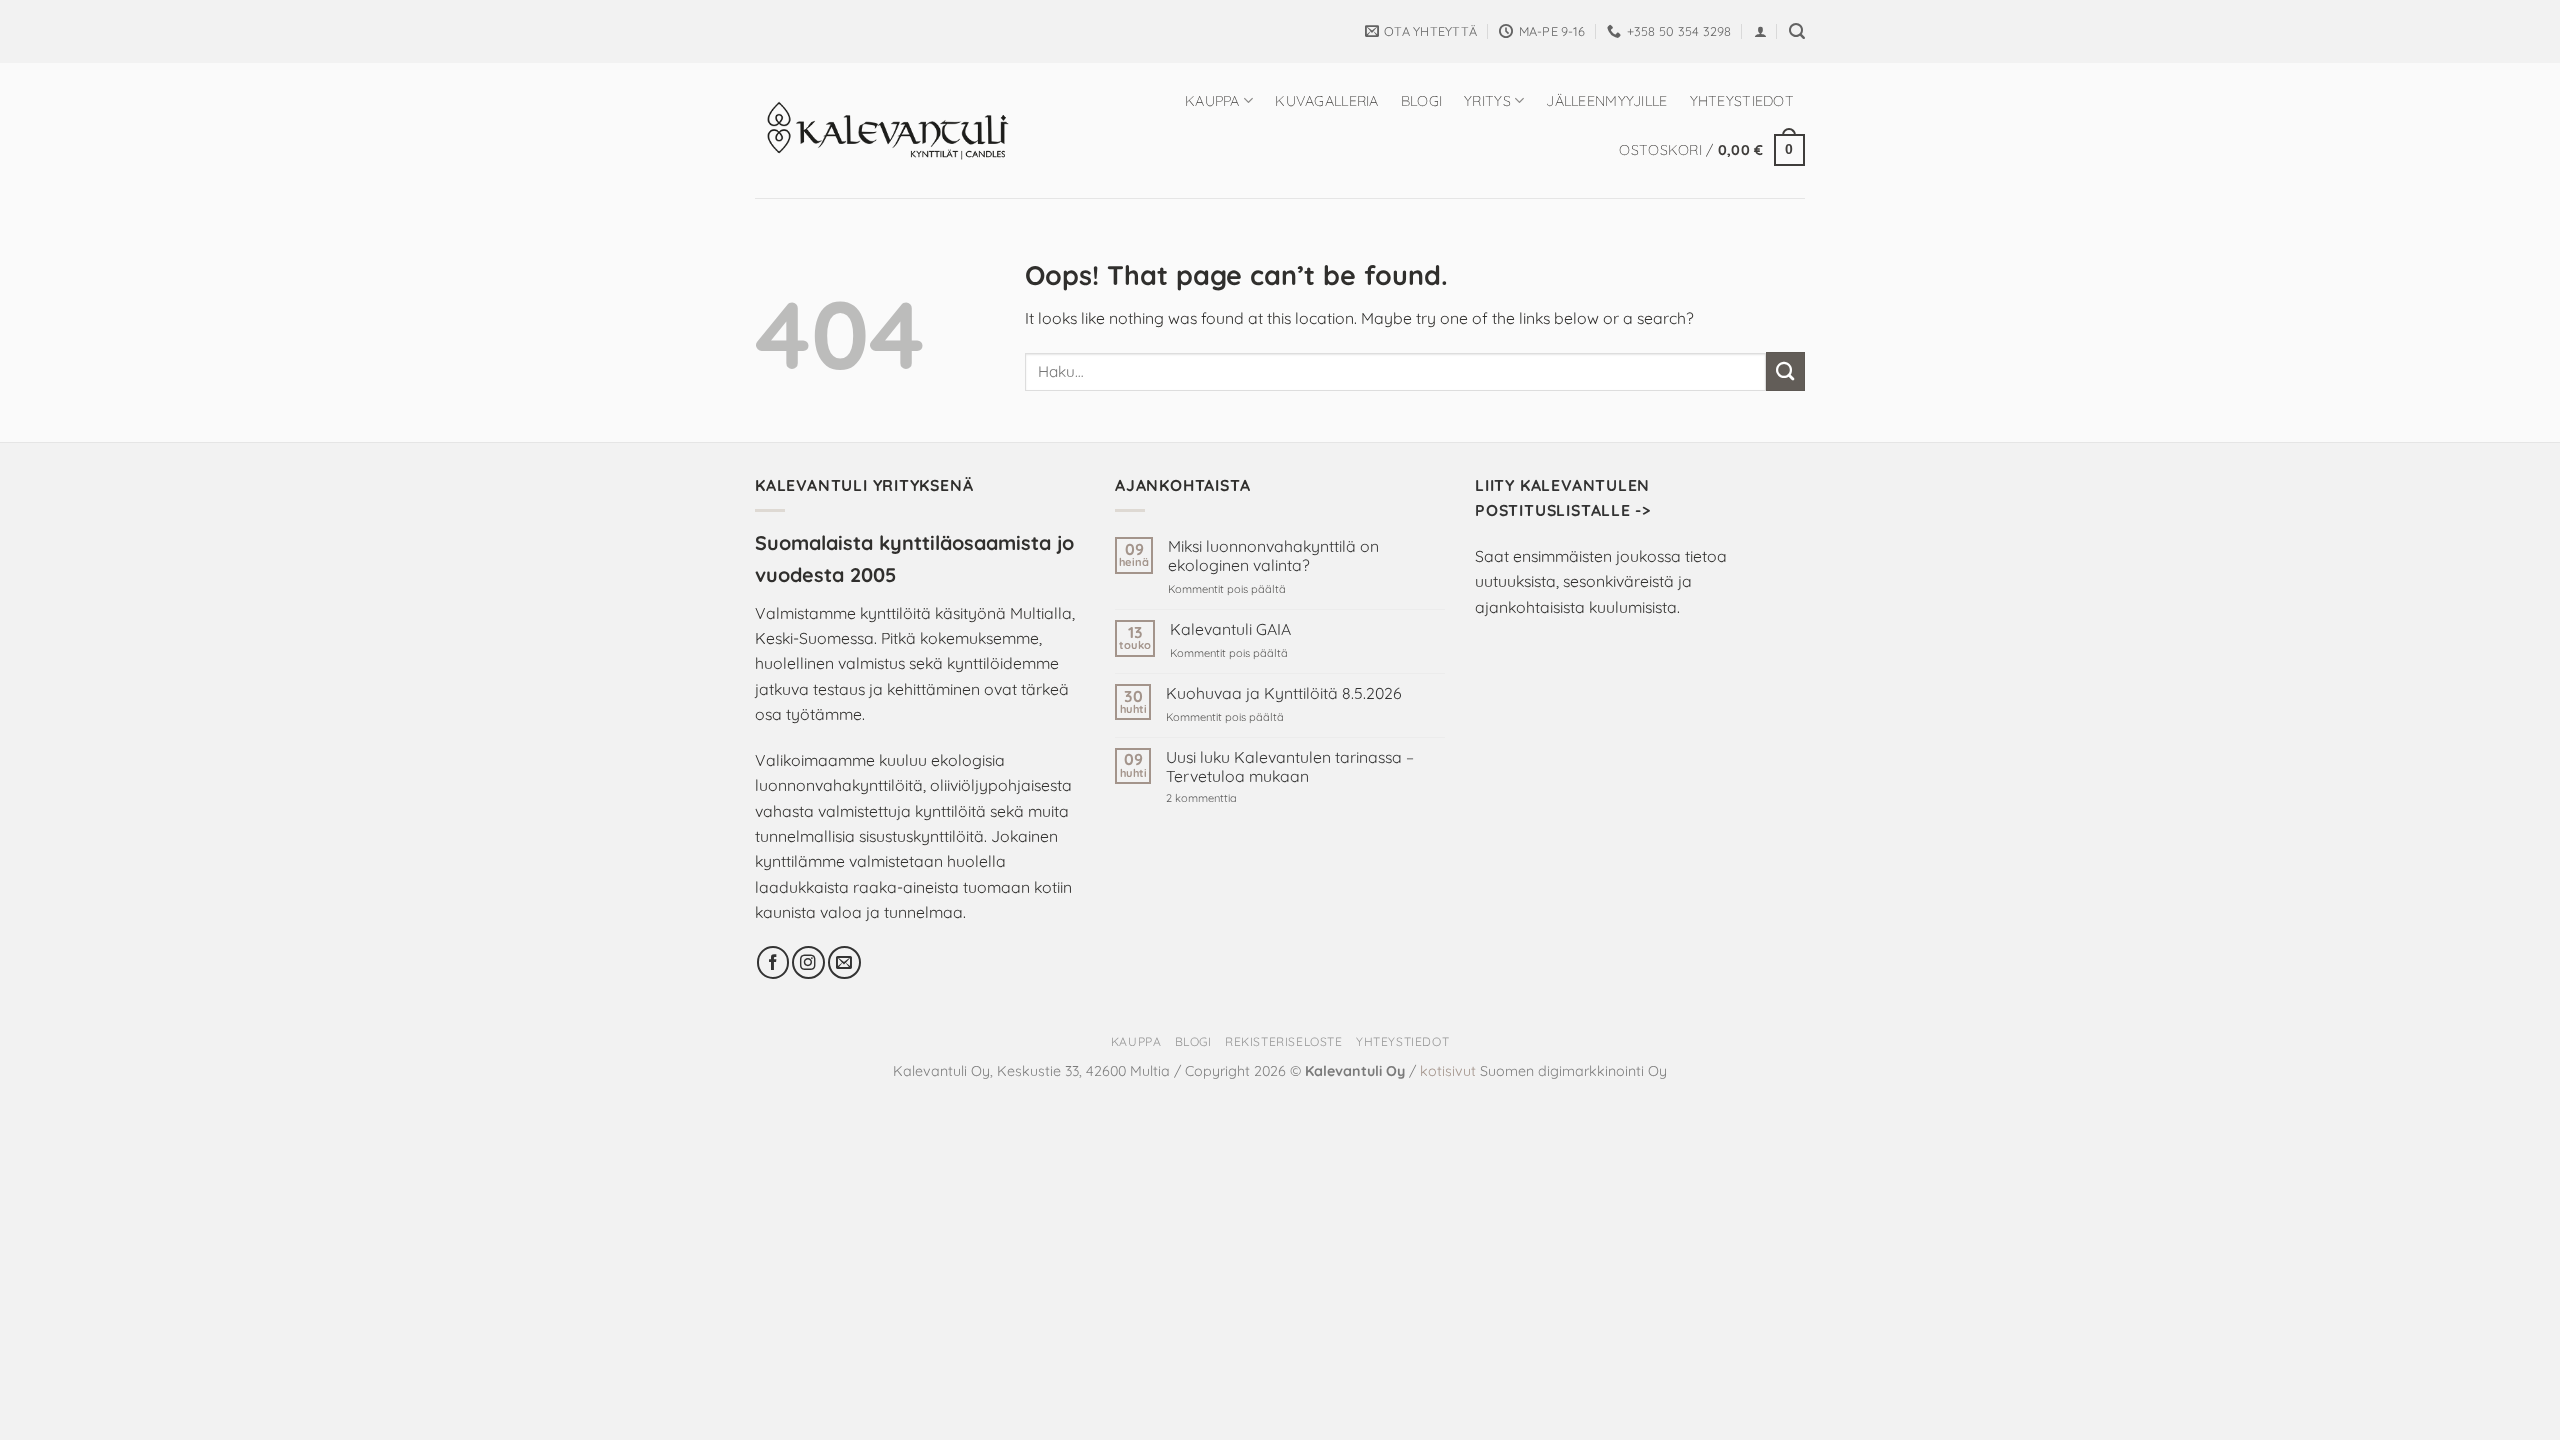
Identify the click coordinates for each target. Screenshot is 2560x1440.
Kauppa (1212, 101)
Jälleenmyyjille (1606, 101)
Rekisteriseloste (1284, 1041)
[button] (1760, 31)
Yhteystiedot (1742, 101)
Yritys (1487, 101)
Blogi (1421, 101)
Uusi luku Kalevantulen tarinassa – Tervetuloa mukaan (1290, 767)
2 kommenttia (1234, 798)
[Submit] (1785, 371)
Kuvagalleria (1326, 101)
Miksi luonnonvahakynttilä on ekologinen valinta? (1273, 556)
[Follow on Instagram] (808, 962)
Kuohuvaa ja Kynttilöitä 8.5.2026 (1284, 693)
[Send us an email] (844, 962)
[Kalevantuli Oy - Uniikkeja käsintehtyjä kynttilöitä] (887, 130)
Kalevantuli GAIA (1230, 629)
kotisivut (1448, 1071)
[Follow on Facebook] (773, 962)
